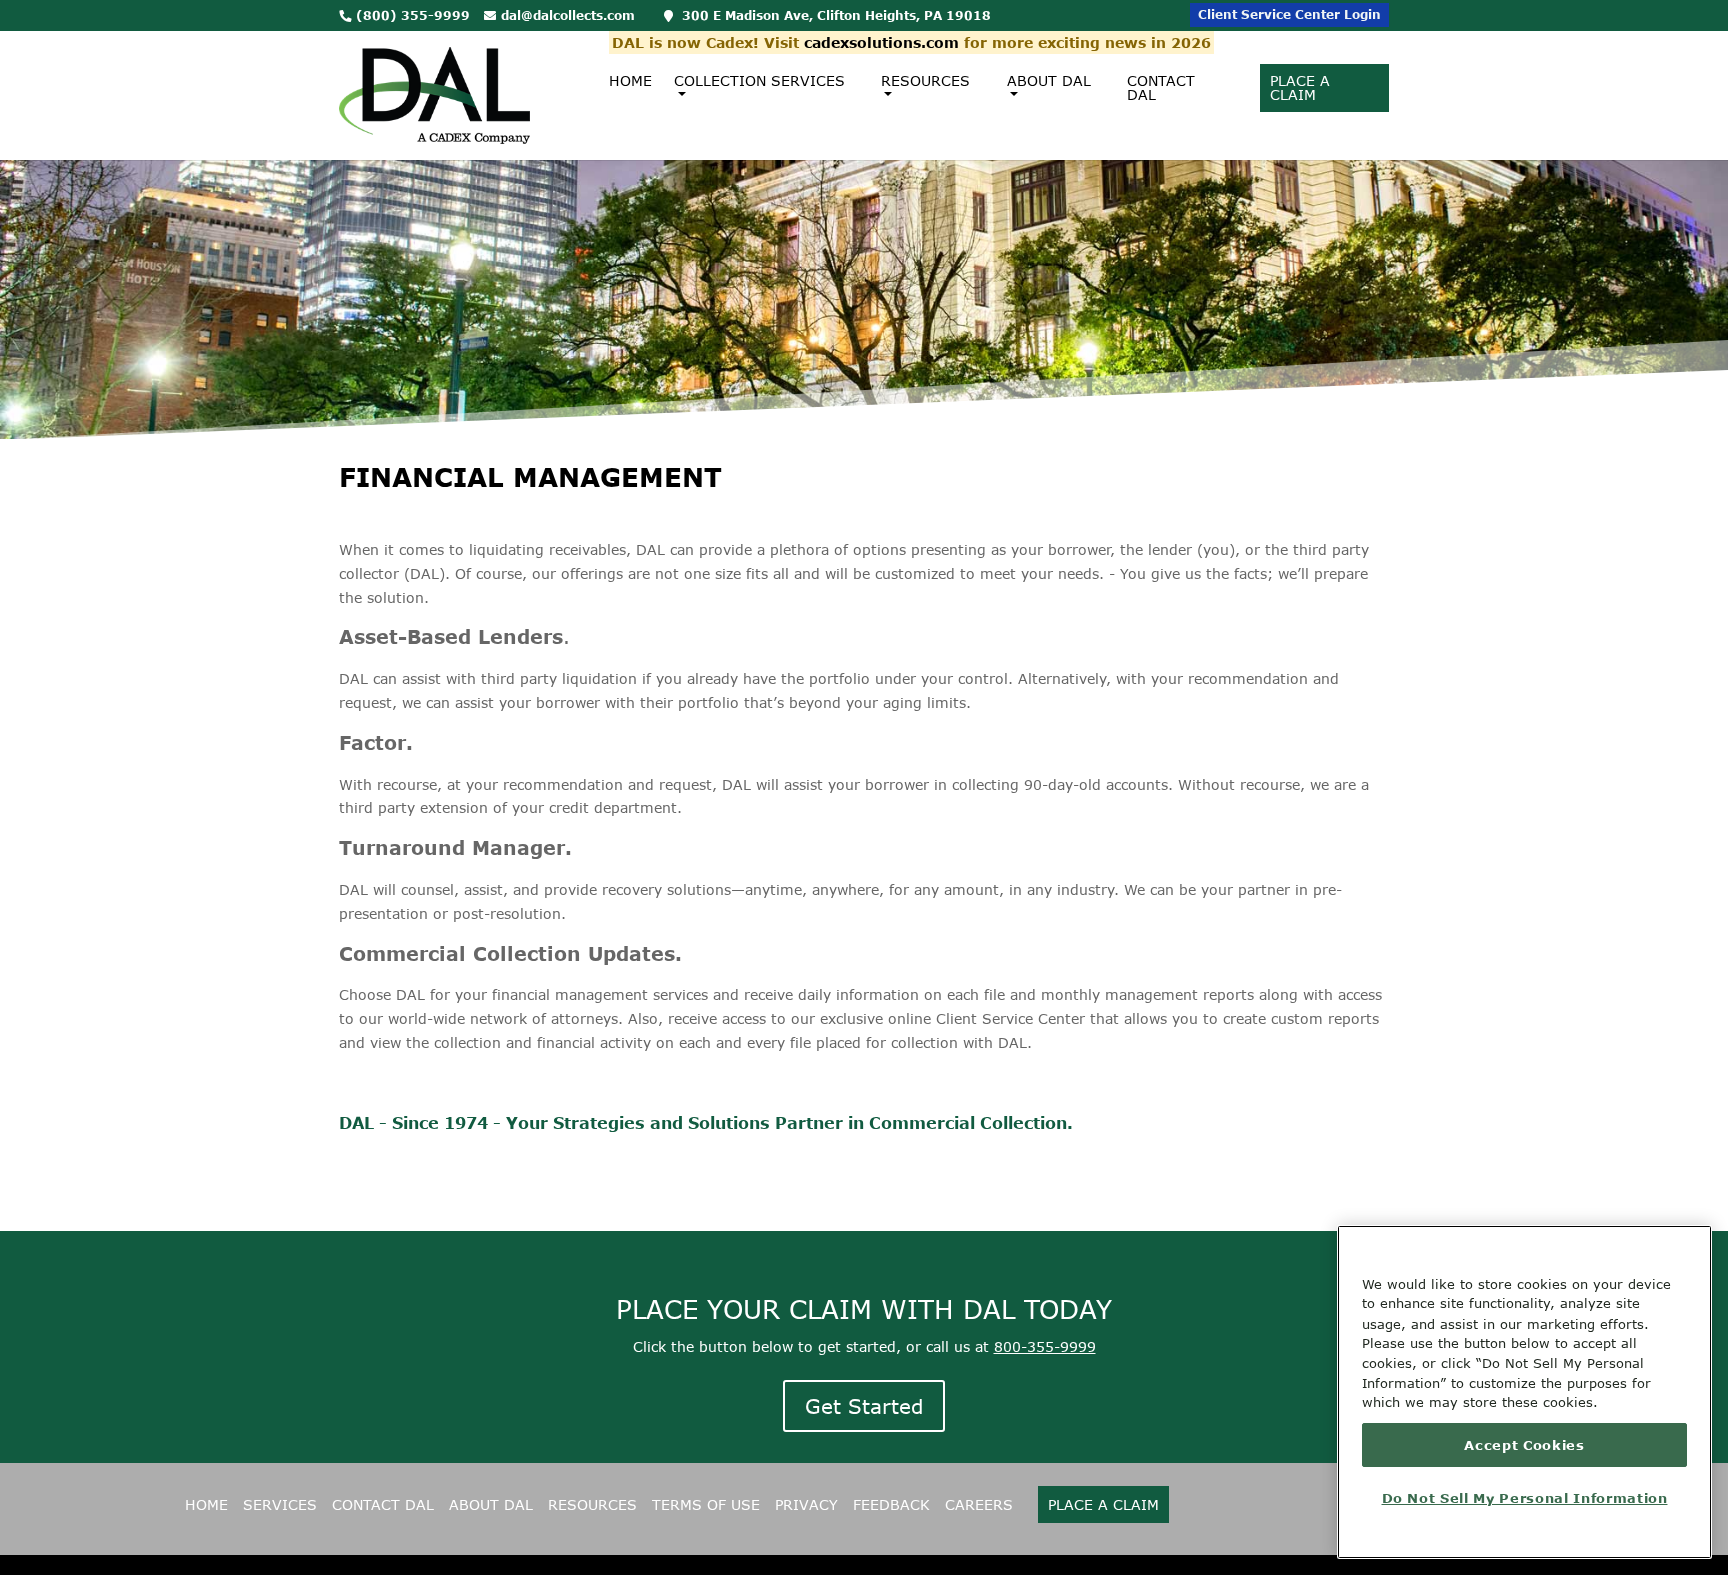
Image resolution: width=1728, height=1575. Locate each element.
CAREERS (979, 1504)
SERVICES (280, 1504)
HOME (206, 1504)
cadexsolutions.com (881, 42)
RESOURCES (592, 1504)
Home (630, 80)
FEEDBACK (891, 1504)
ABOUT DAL (491, 1504)
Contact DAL (1161, 87)
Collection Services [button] (759, 80)
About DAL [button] (1049, 80)
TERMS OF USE (706, 1504)
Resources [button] (925, 80)
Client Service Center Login (1289, 14)
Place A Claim (1300, 87)
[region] (1524, 1392)
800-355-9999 (1045, 1346)
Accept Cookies (1524, 1445)
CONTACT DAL (383, 1504)
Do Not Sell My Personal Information (1525, 1498)
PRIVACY (806, 1504)
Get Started (864, 1406)
